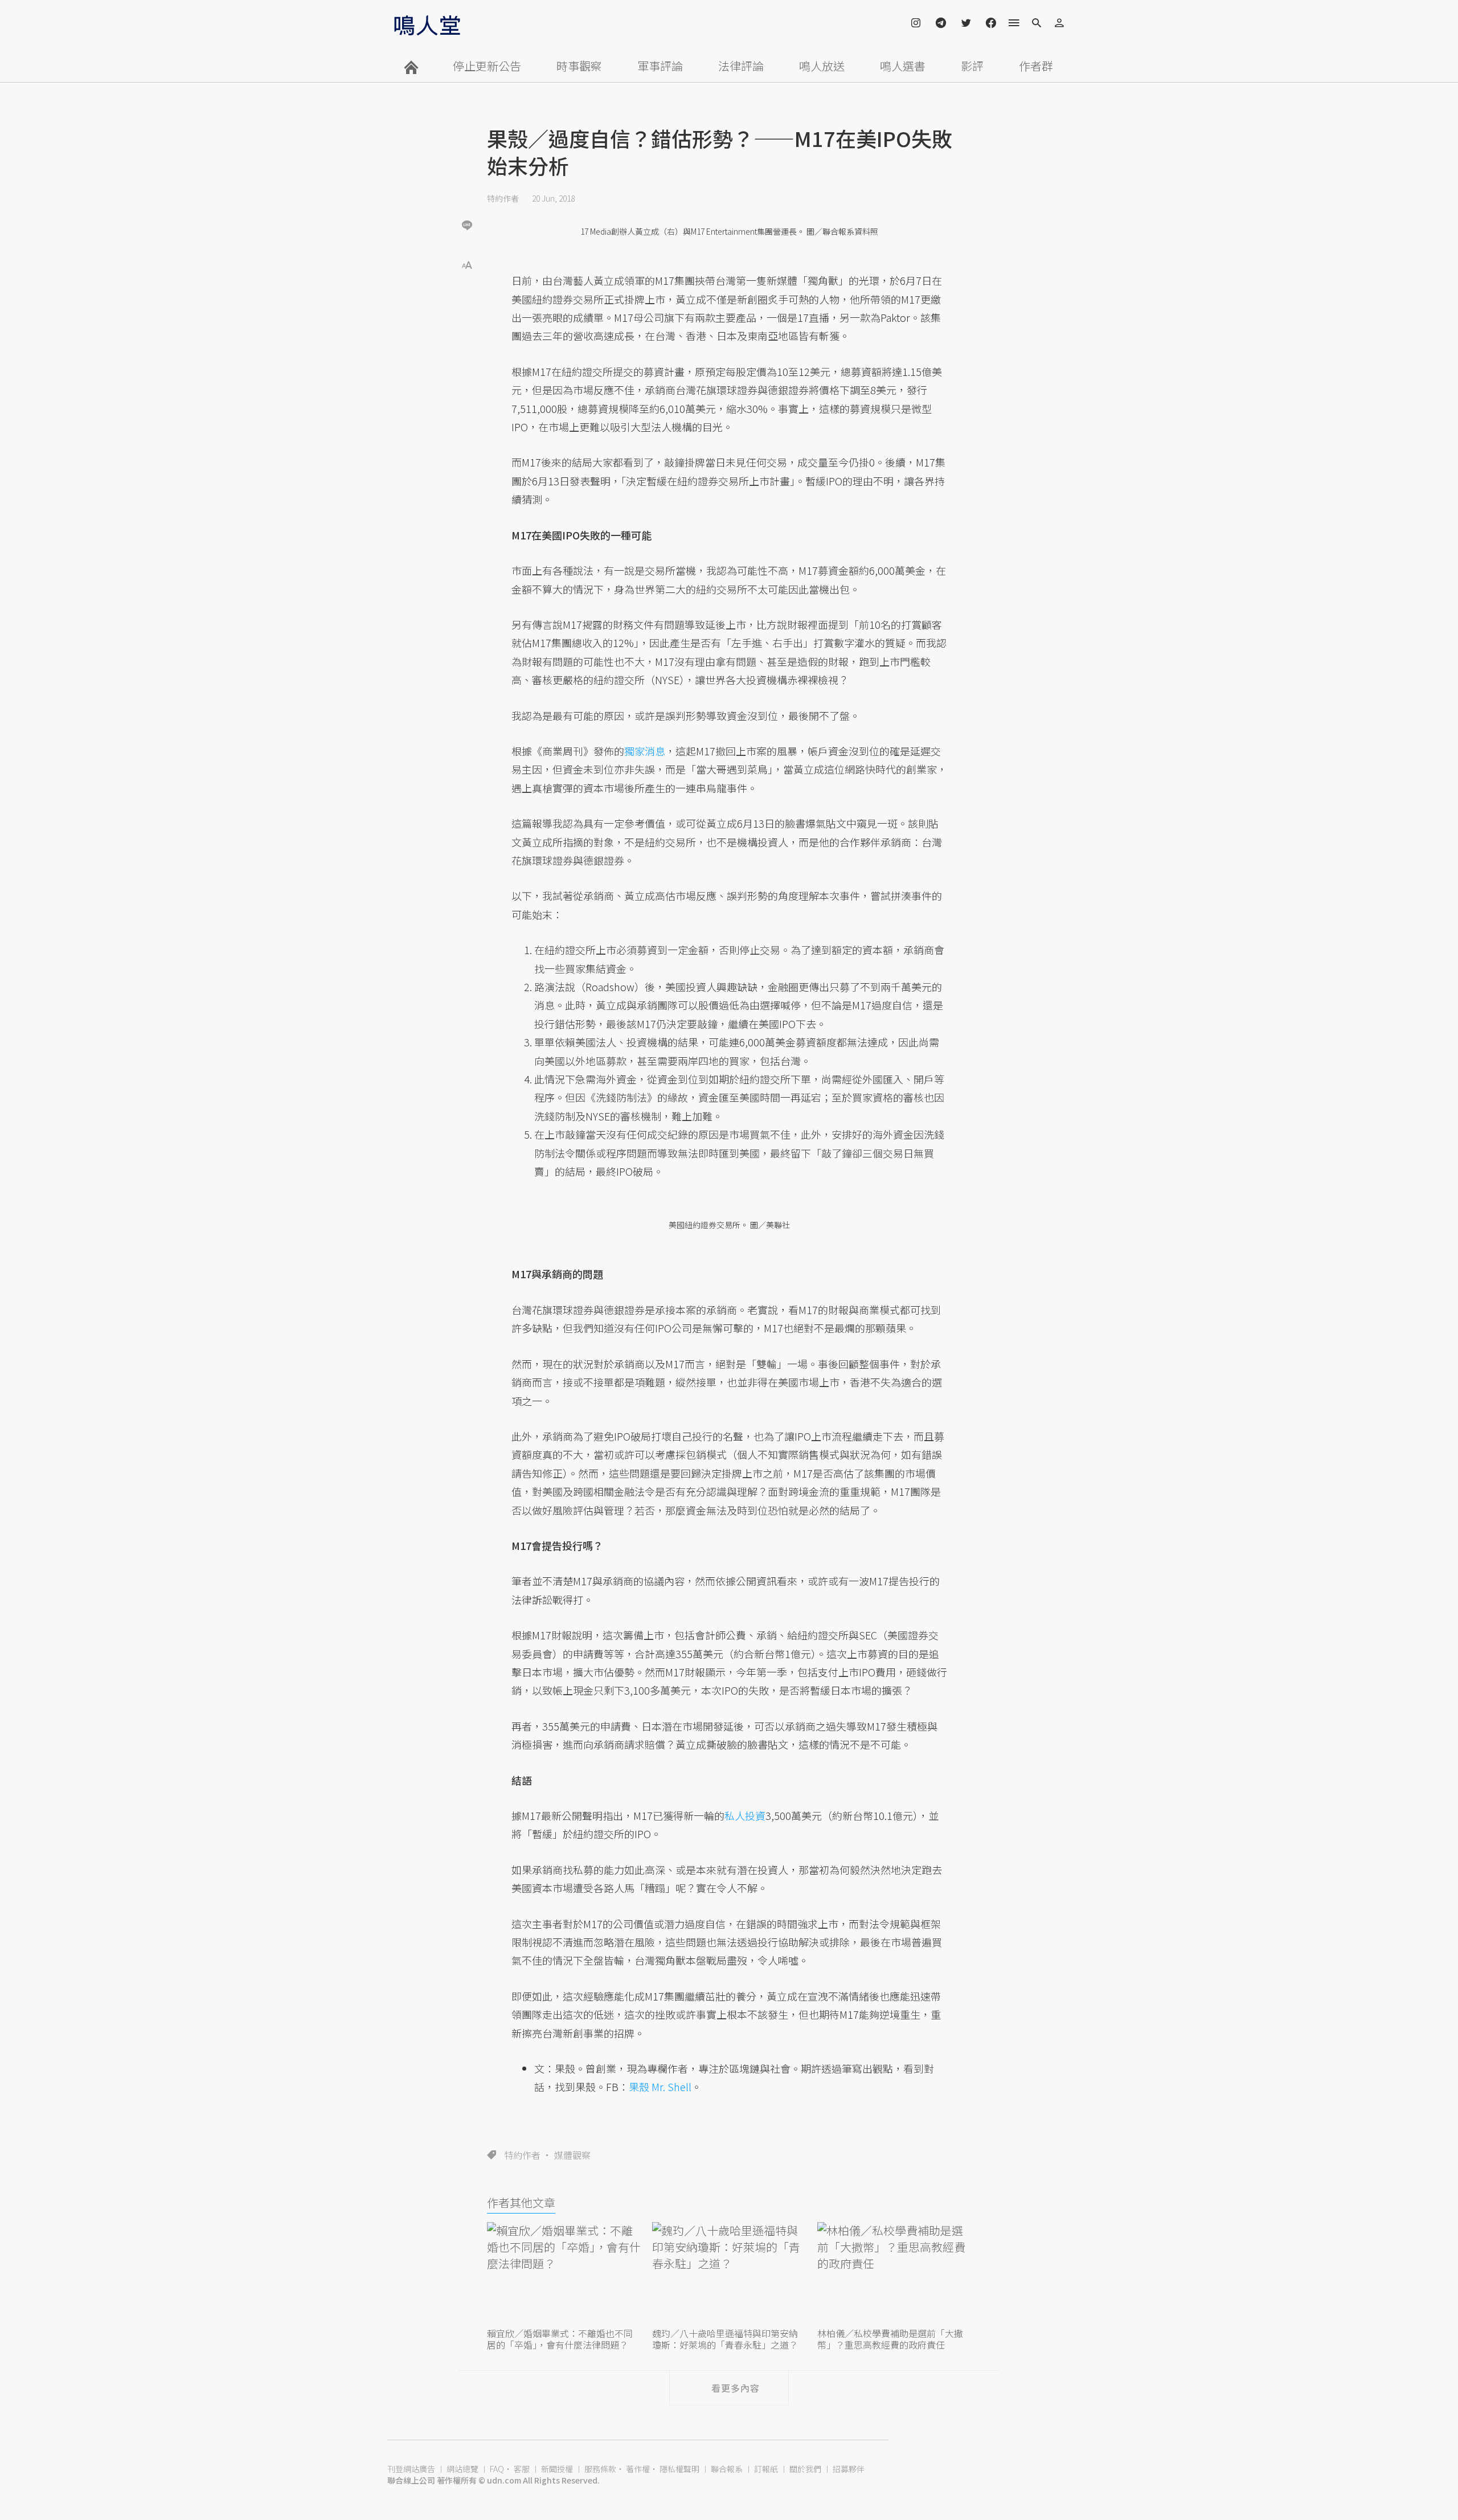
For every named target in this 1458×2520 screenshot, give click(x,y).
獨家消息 (645, 751)
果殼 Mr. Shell (660, 2087)
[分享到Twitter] (467, 188)
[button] (467, 264)
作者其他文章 (521, 2202)
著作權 (638, 2469)
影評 (972, 66)
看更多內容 (736, 2388)
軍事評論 (660, 66)
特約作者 (503, 198)
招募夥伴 (849, 2469)
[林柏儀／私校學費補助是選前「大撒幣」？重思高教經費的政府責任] (894, 2273)
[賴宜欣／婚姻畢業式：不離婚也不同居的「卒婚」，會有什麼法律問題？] (564, 2273)
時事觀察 (579, 66)
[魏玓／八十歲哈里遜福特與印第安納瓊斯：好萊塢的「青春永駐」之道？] (729, 2273)
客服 (522, 2469)
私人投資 (745, 1815)
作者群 (1036, 66)
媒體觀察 (572, 2155)
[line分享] (467, 225)
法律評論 (741, 66)
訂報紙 (766, 2469)
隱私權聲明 (679, 2469)
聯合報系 (727, 2469)
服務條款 (600, 2469)
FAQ (497, 2469)
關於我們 (805, 2469)
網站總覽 (462, 2469)
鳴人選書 (903, 66)
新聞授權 (557, 2469)
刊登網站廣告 (411, 2469)
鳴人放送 (822, 66)
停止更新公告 (487, 66)
